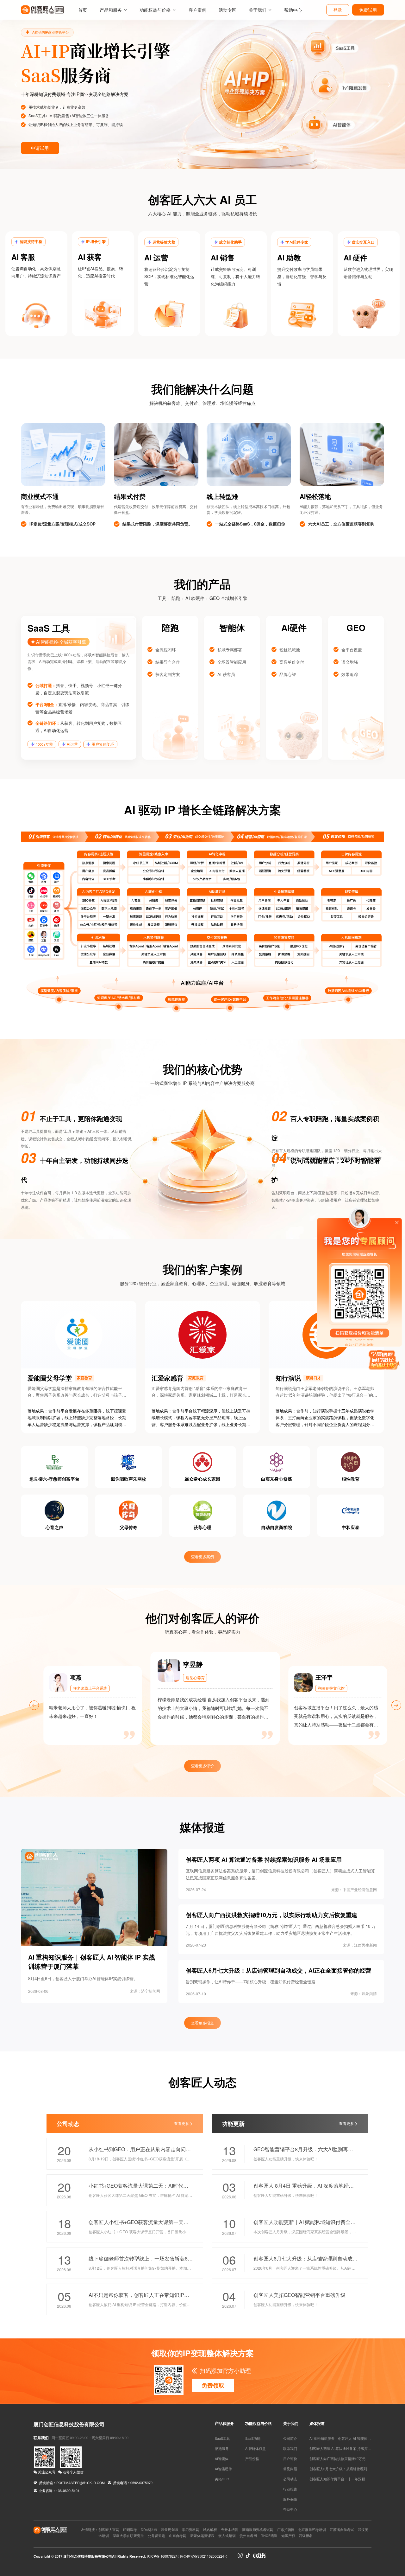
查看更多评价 (202, 1766)
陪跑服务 (222, 2448)
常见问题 (290, 2469)
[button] (7, 85)
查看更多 (182, 2123)
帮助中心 (293, 10)
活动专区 (227, 10)
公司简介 (290, 2438)
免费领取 (213, 2385)
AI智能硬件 (223, 2469)
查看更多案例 (202, 1557)
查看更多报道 (202, 2023)
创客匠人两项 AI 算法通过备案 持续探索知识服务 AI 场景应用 (357, 2448)
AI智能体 (222, 2459)
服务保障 (290, 2499)
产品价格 (252, 2459)
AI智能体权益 (255, 2448)
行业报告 (290, 2489)
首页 (83, 10)
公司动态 (290, 2479)
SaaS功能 (253, 2438)
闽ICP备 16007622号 (163, 2556)
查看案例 (25, 137)
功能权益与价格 (155, 10)
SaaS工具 (222, 2438)
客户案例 (197, 10)
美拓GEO (222, 2479)
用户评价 (290, 2459)
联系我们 (290, 2448)
